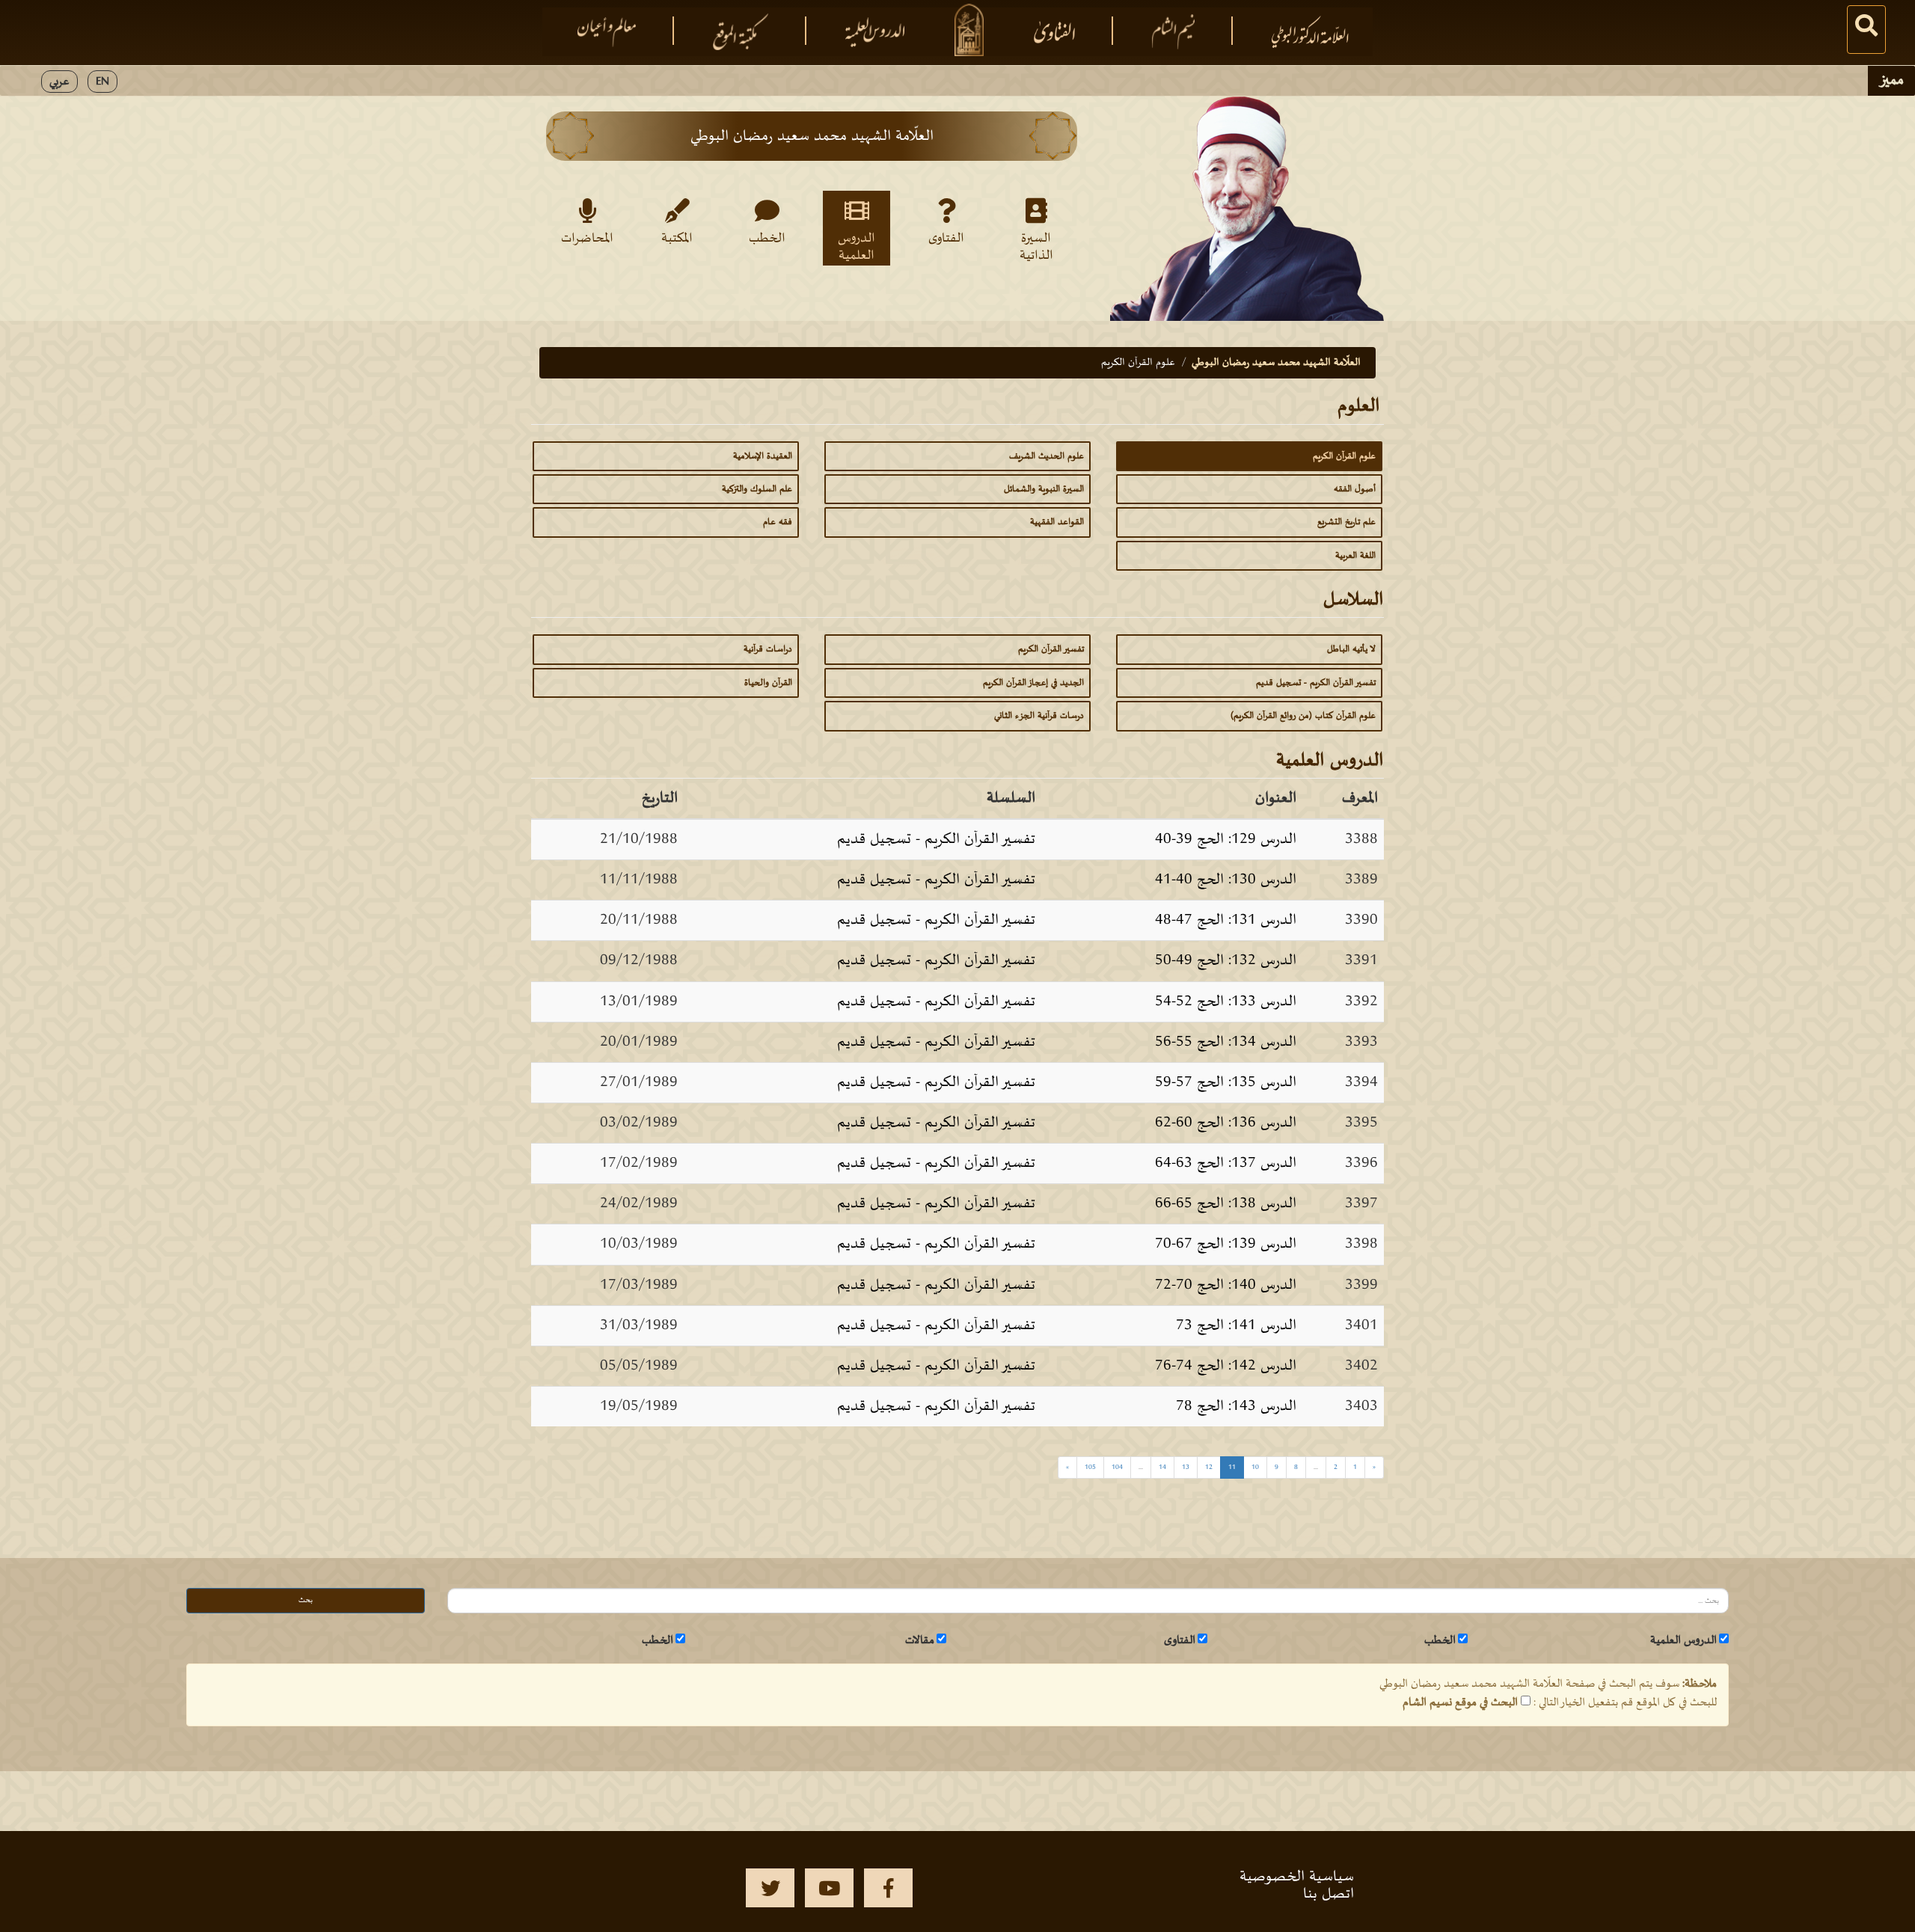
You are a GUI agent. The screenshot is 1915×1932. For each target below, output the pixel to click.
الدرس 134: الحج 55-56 (1226, 1042)
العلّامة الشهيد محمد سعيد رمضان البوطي (1276, 362)
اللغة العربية (1355, 556)
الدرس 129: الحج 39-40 (1226, 839)
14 (1162, 1467)
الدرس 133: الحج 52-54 (1226, 1002)
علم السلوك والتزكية (757, 489)
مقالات (920, 1640)
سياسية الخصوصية (1297, 1877)
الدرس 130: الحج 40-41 (1226, 880)
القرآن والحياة (768, 683)
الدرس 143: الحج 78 (1236, 1406)
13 (1186, 1467)
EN (102, 82)
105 (1090, 1467)
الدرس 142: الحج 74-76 (1226, 1366)
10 (1255, 1467)
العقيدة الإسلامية (763, 456)
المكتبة (677, 239)
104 (1117, 1467)
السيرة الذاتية (1036, 246)
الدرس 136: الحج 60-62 (1226, 1123)
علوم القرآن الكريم (1344, 456)
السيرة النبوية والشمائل (1044, 489)
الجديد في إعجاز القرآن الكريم (1033, 683)
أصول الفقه (1355, 489)
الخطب (767, 239)
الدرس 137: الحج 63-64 (1226, 1163)
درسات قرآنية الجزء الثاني (1039, 716)
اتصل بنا (1329, 1894)
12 (1209, 1467)
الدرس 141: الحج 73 (1236, 1325)
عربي (59, 82)
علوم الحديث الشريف (1047, 456)
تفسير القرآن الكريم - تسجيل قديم (1316, 683)
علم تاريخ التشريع (1346, 522)
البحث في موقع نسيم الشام (1460, 1702)
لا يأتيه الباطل (1351, 649)
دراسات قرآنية (768, 649)
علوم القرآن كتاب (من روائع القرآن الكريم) (1303, 716)
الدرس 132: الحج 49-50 (1226, 960)
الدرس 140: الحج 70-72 (1226, 1285)
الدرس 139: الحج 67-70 (1226, 1244)
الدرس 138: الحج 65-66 (1226, 1203)
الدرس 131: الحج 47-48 (1226, 920)
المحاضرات (587, 239)
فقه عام (778, 522)
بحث (306, 1600)
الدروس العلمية (857, 246)
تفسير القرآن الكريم (1051, 649)
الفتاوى (946, 239)
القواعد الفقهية (1057, 522)
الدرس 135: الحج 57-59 (1226, 1082)
